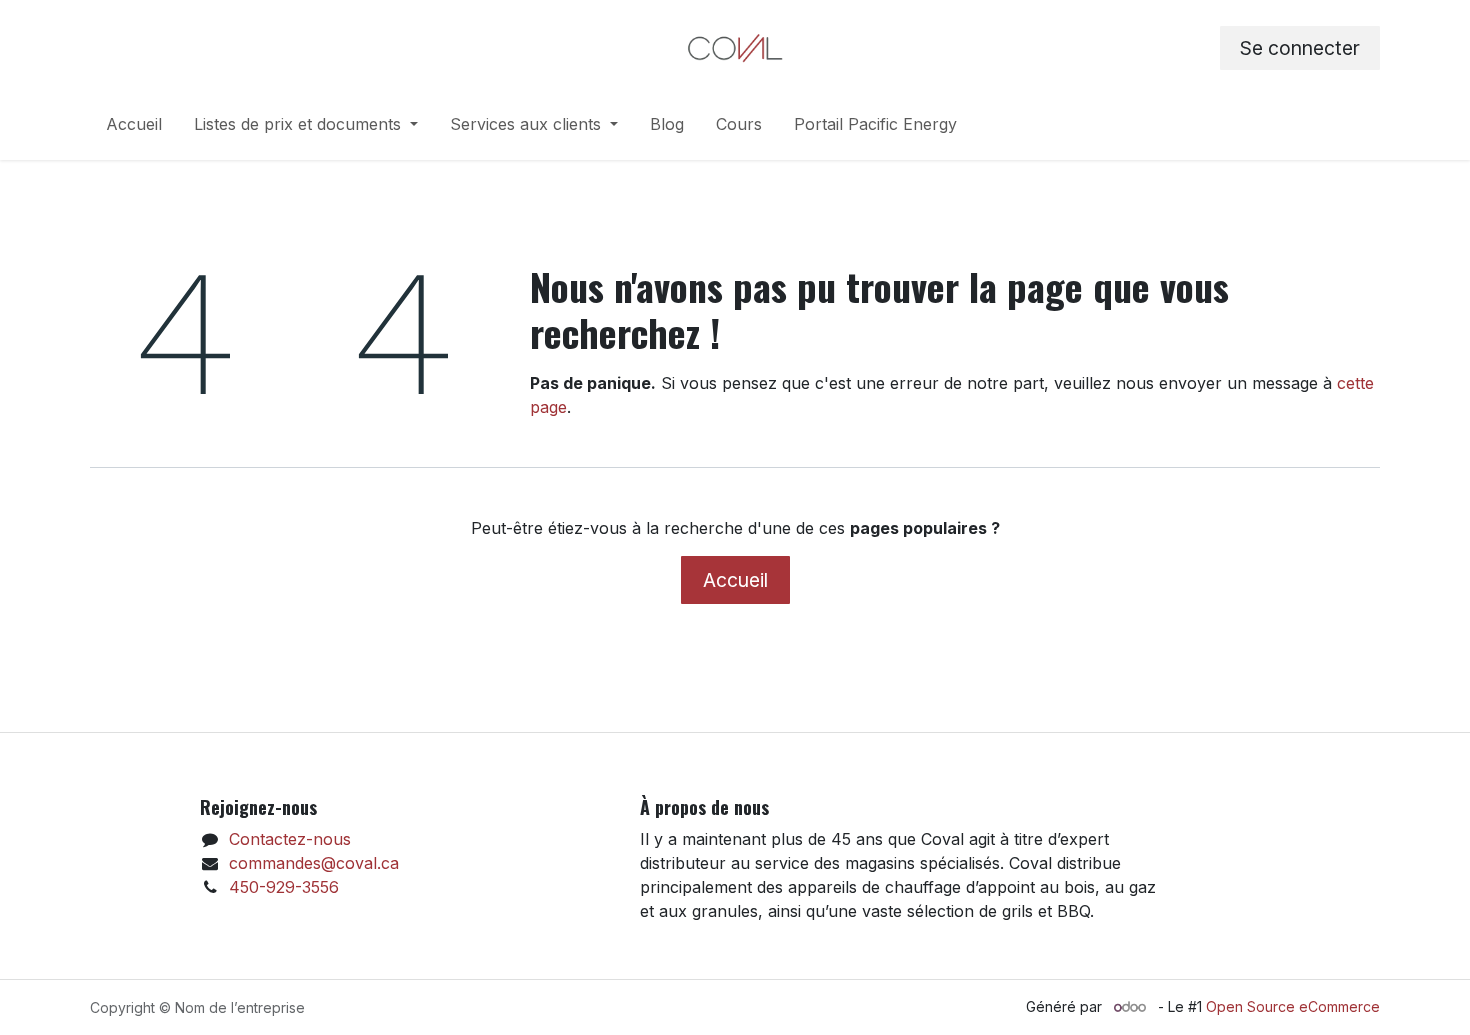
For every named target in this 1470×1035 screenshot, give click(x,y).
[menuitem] (134, 128)
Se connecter (1300, 48)
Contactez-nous (290, 839)
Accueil (735, 580)
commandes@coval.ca (314, 863)
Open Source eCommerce (1293, 1006)
